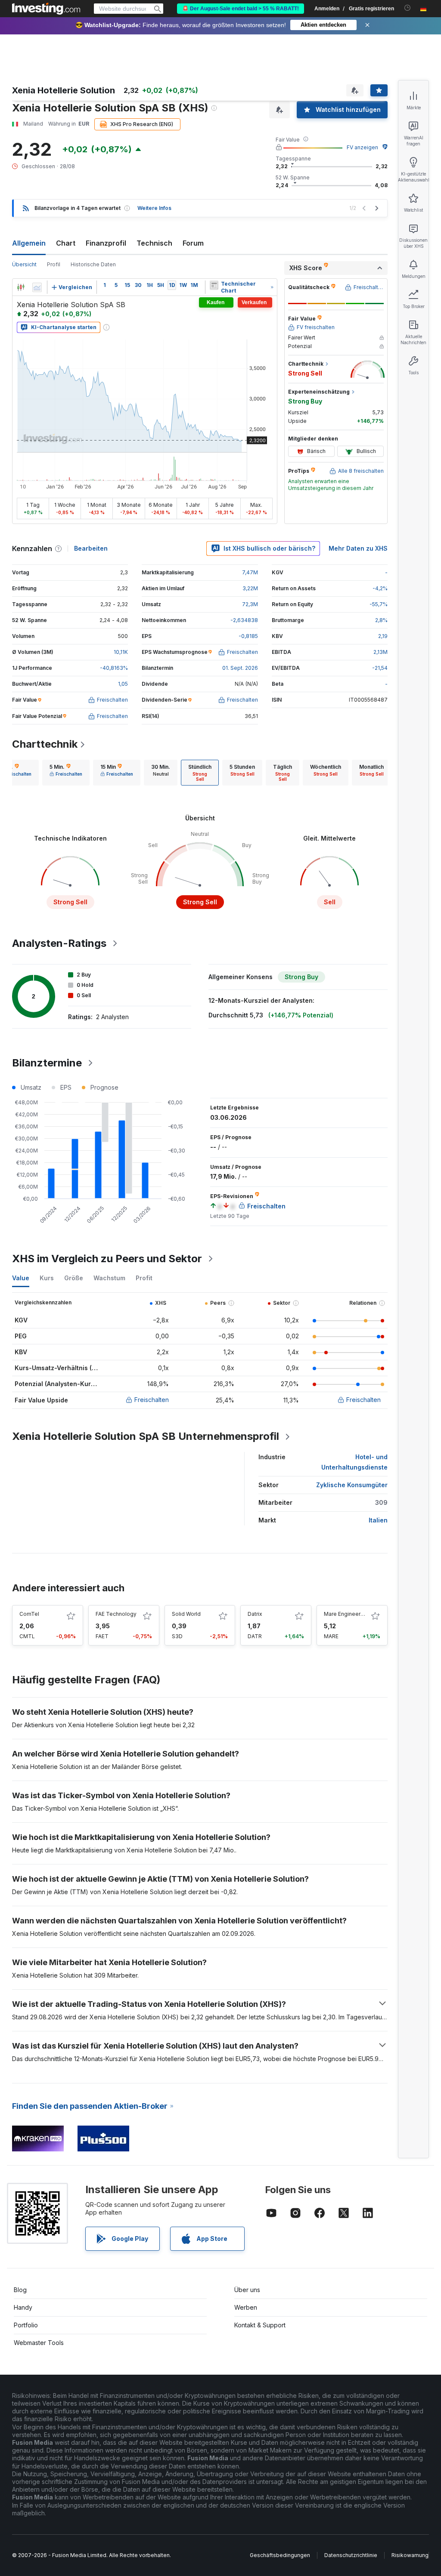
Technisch (154, 243)
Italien (378, 1520)
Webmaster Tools (39, 2343)
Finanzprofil (106, 243)
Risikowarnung (410, 2555)
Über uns (247, 2290)
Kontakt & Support (260, 2325)
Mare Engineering (346, 1614)
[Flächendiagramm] (37, 287)
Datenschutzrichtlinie (351, 2555)
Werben (246, 2307)
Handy (23, 2307)
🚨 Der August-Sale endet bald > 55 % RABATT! (241, 9)
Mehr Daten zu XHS (358, 548)
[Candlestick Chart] (21, 287)
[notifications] (408, 8)
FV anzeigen (362, 147)
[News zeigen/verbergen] (214, 285)
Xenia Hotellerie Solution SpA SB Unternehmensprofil (146, 1436)
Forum (193, 243)
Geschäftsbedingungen (280, 2555)
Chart (66, 243)
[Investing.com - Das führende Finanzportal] (46, 9)
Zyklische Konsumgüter (352, 1485)
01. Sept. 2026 (240, 668)
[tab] (66, 773)
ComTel (29, 1614)
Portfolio (26, 2325)
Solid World (186, 1614)
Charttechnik (45, 744)
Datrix (255, 1614)
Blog (20, 2290)
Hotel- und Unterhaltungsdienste (354, 1462)
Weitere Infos (154, 208)
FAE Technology (116, 1614)
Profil (54, 264)
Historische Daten (93, 264)
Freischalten (152, 1400)
